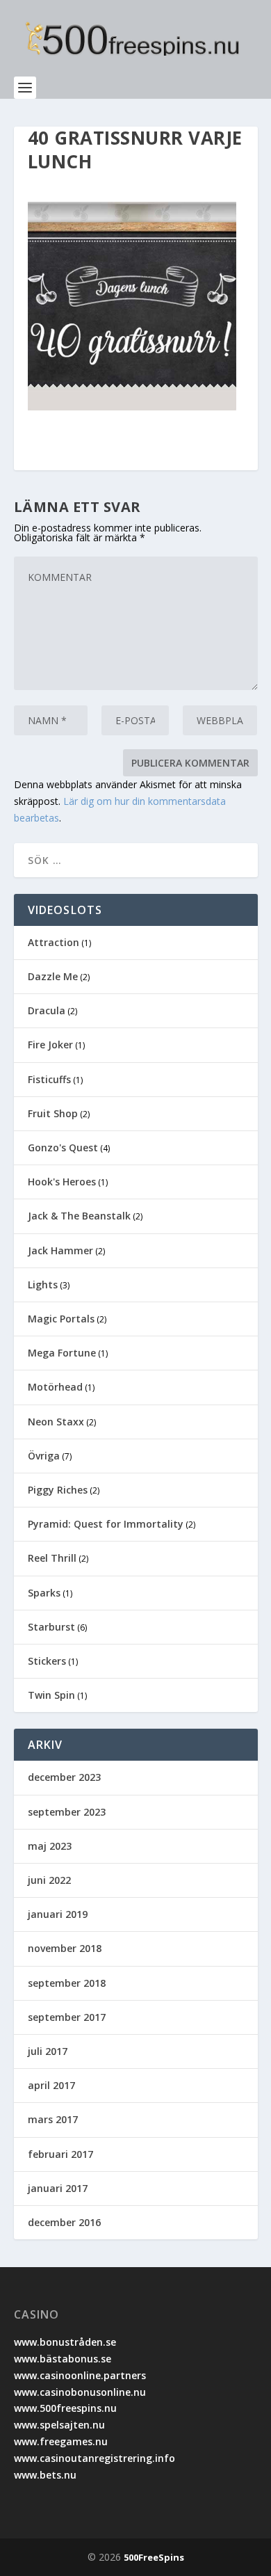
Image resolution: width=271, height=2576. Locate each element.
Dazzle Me (53, 976)
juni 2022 (49, 1880)
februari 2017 (60, 2154)
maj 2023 (50, 1846)
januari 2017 (58, 2188)
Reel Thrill (52, 1558)
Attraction (54, 942)
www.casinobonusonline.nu (80, 2392)
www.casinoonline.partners (80, 2375)
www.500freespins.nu (65, 2408)
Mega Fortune (62, 1353)
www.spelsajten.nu (59, 2425)
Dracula (47, 1010)
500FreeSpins (154, 2557)
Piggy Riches (58, 1490)
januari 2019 (58, 1914)
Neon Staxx (56, 1422)
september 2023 (67, 1812)
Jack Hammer (60, 1250)
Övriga (44, 1456)
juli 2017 (48, 2051)
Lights (43, 1285)
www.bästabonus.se (63, 2359)
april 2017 (51, 2085)
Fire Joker (50, 1045)
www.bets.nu (45, 2475)
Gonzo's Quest (63, 1147)
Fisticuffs (49, 1079)
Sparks (44, 1593)
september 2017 (67, 2017)
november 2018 (65, 1948)
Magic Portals (61, 1319)
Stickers (47, 1661)
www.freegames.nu (61, 2441)
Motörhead (55, 1387)
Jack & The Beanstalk (79, 1216)
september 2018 (67, 1983)
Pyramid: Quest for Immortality (106, 1524)
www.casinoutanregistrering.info (95, 2458)
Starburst (51, 1627)
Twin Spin (51, 1695)
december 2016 (64, 2222)
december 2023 (64, 1777)
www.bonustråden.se (65, 2342)
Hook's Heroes (62, 1182)
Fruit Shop (53, 1113)
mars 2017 (53, 2119)
